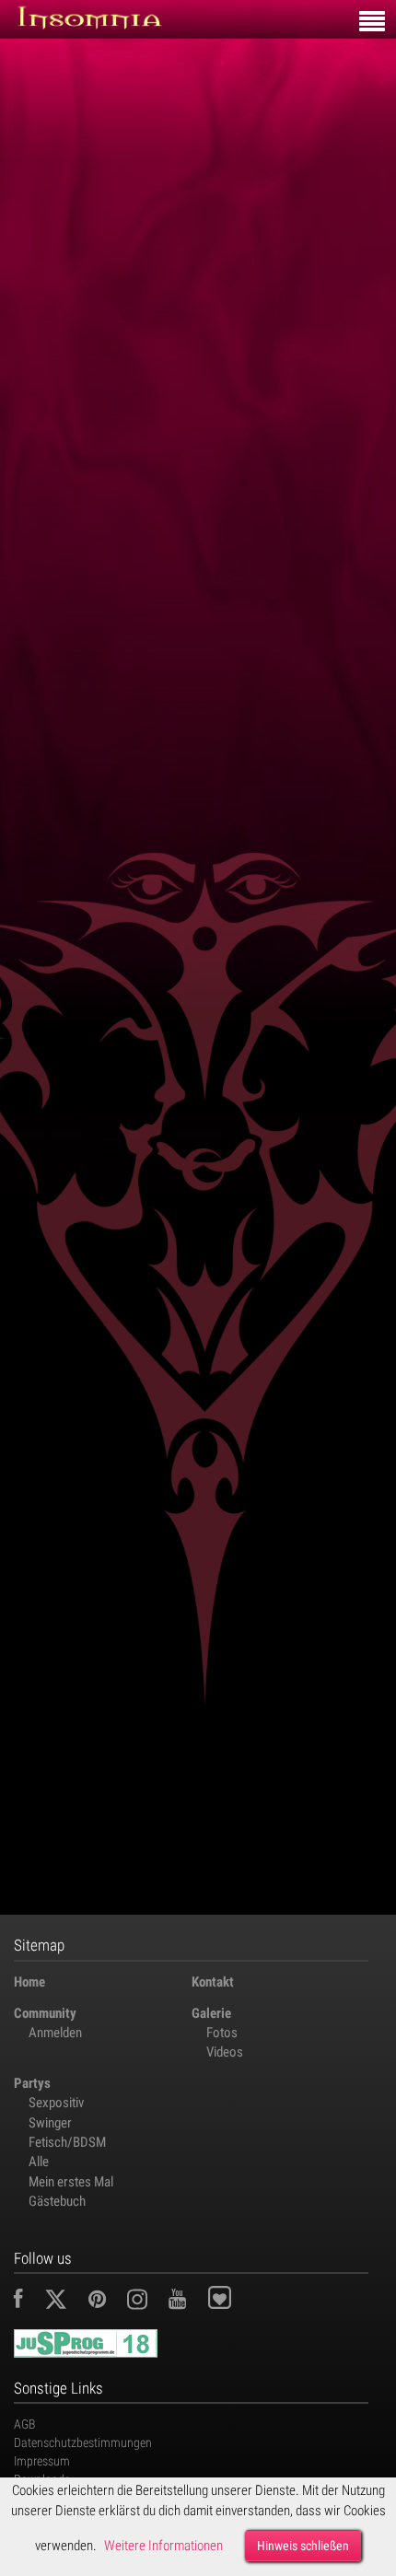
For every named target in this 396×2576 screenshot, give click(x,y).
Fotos (222, 2033)
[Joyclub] (233, 2302)
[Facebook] (28, 2302)
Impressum (42, 2461)
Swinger (50, 2123)
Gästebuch (57, 2201)
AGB (25, 2424)
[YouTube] (186, 2302)
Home (29, 1982)
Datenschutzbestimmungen (83, 2442)
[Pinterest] (106, 2302)
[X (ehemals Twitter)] (65, 2302)
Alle (39, 2162)
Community (45, 2013)
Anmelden (55, 2033)
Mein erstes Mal (71, 2182)
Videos (225, 2052)
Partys (32, 2083)
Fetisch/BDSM (67, 2142)
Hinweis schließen (303, 2546)
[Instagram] (146, 2302)
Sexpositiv (56, 2103)
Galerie (211, 2013)
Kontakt (213, 1982)
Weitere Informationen (163, 2546)
